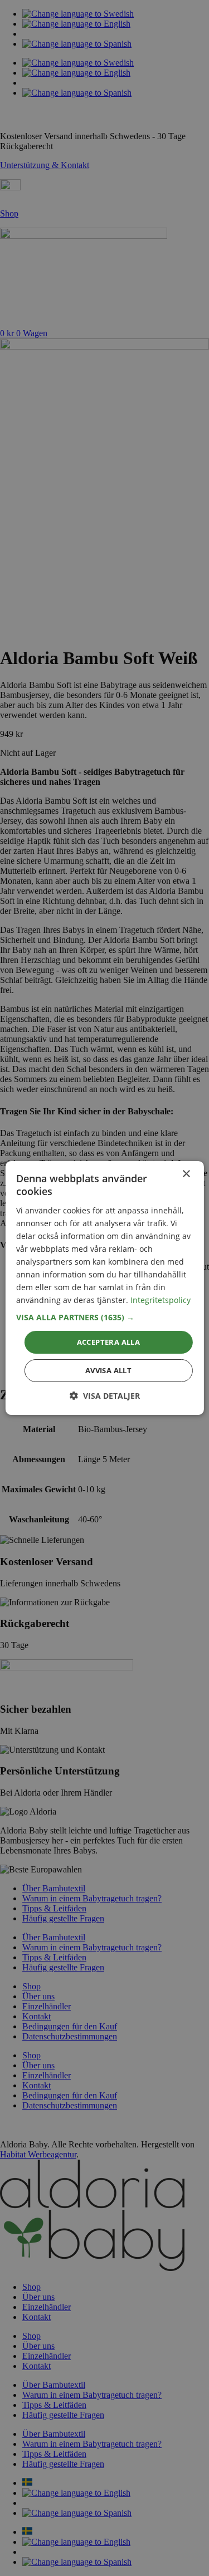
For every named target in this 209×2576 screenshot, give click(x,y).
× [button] (186, 1174)
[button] (104, 1317)
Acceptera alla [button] (109, 1341)
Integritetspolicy (161, 1300)
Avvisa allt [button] (108, 1370)
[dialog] (104, 1288)
